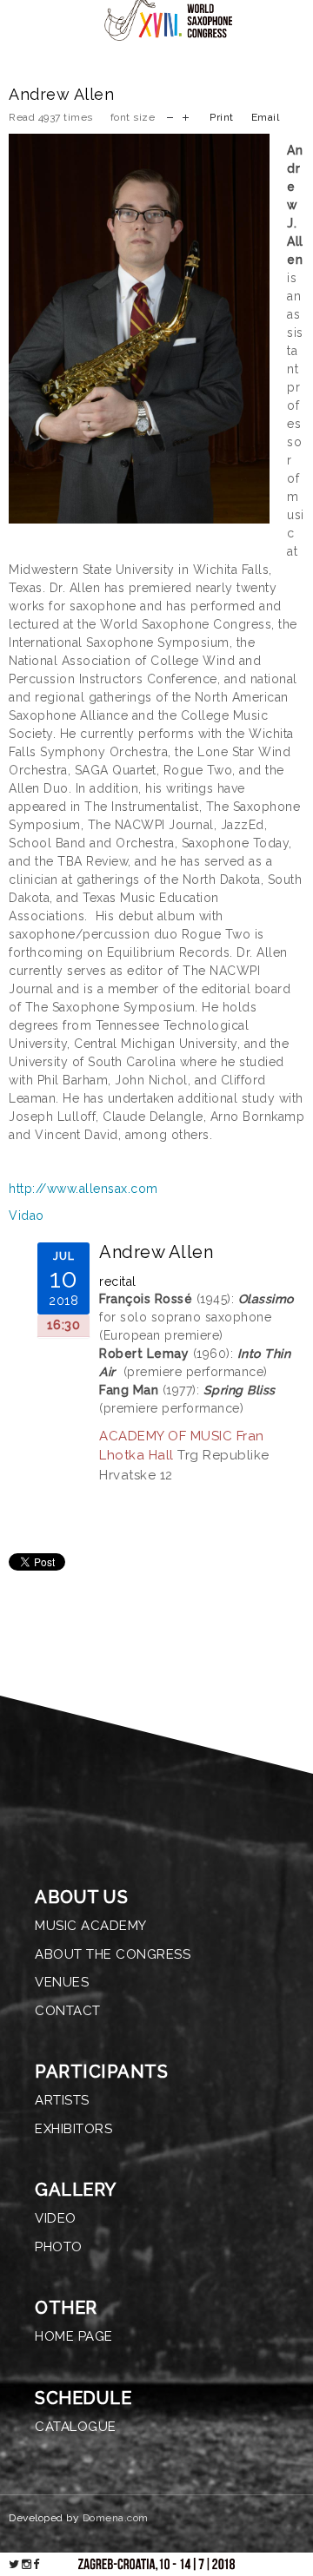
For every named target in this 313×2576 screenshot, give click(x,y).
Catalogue (76, 2427)
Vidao (27, 1216)
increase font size (186, 116)
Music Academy (91, 1926)
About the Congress (113, 1954)
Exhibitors (73, 2129)
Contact (68, 2011)
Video (56, 2218)
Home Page (74, 2336)
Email (266, 117)
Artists (62, 2100)
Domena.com (116, 2518)
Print (222, 117)
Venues (62, 1982)
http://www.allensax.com (83, 1189)
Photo (59, 2247)
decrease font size (170, 116)
